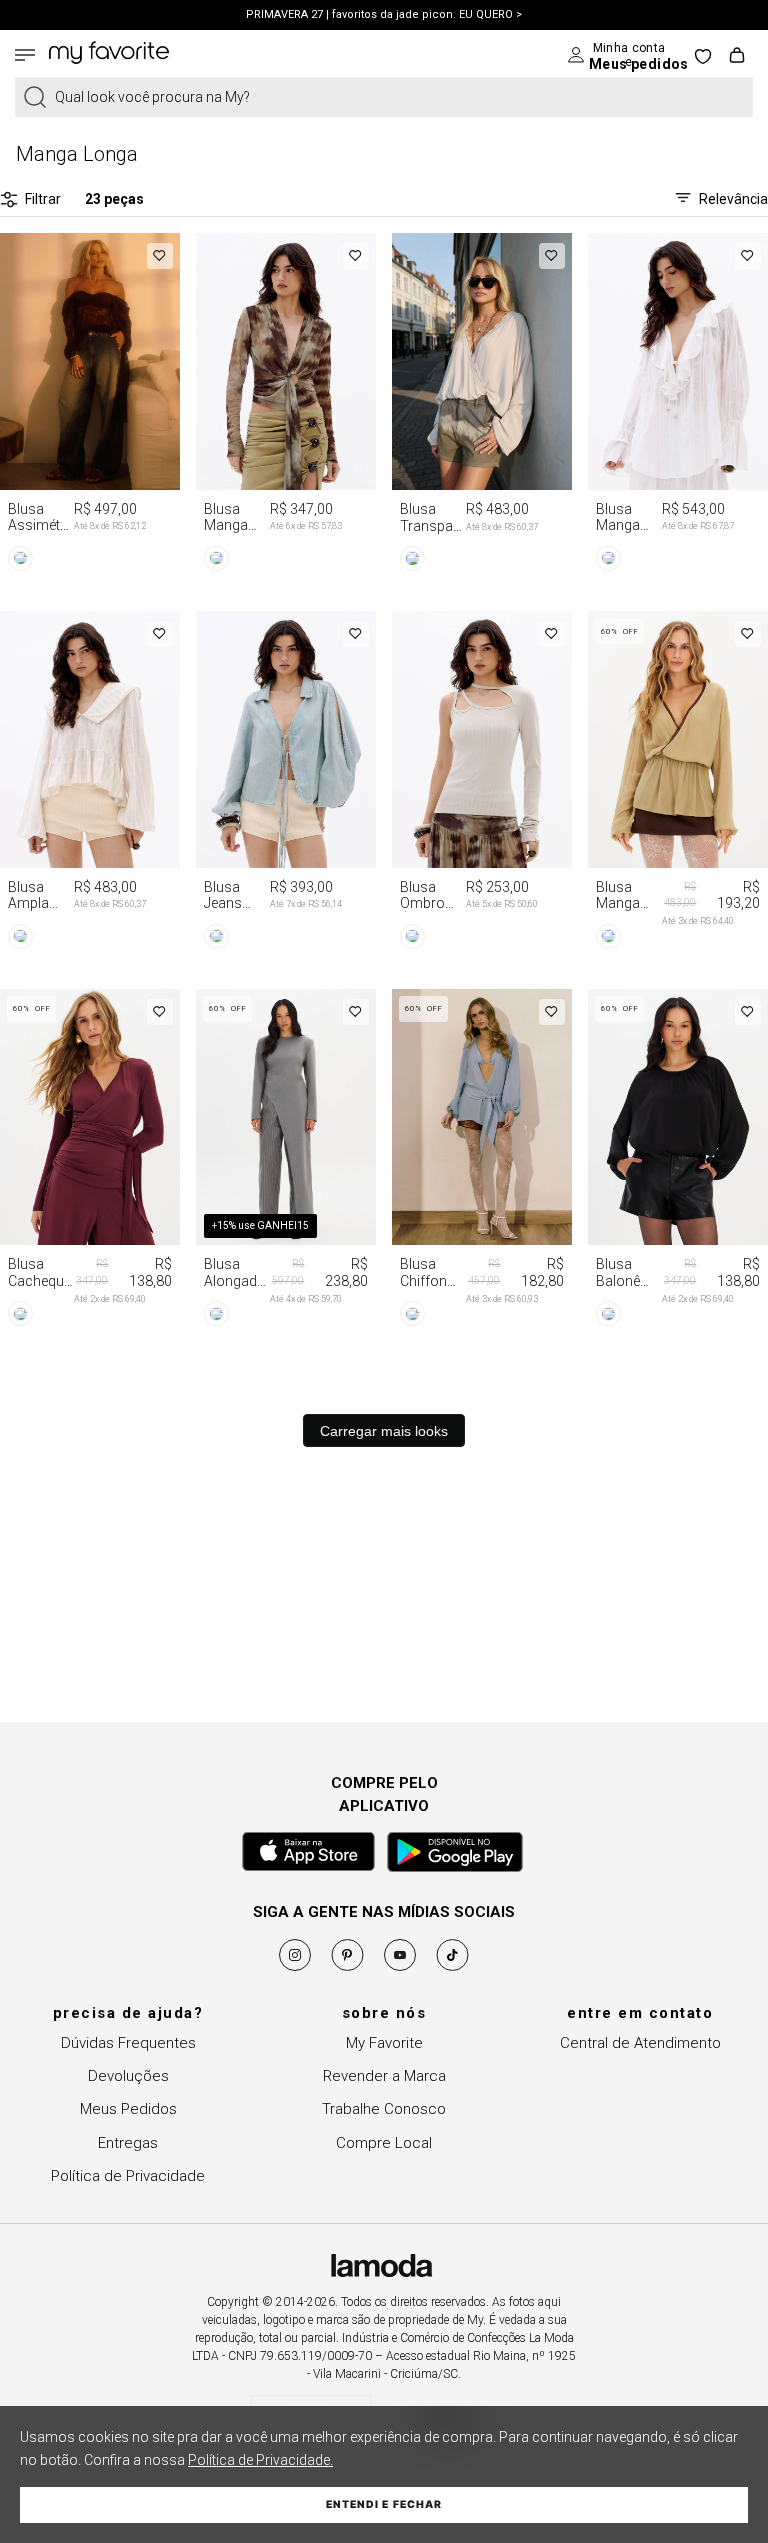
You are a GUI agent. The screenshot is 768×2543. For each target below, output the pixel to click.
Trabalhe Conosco (384, 2109)
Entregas (128, 2143)
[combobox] (384, 97)
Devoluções (128, 2076)
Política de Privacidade (128, 2176)
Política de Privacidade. (260, 2460)
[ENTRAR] (613, 55)
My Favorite (384, 2043)
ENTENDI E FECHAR (384, 2504)
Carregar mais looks (384, 1431)
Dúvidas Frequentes (128, 2043)
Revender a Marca (384, 2076)
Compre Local (384, 2143)
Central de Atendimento (640, 2043)
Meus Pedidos (128, 2109)
